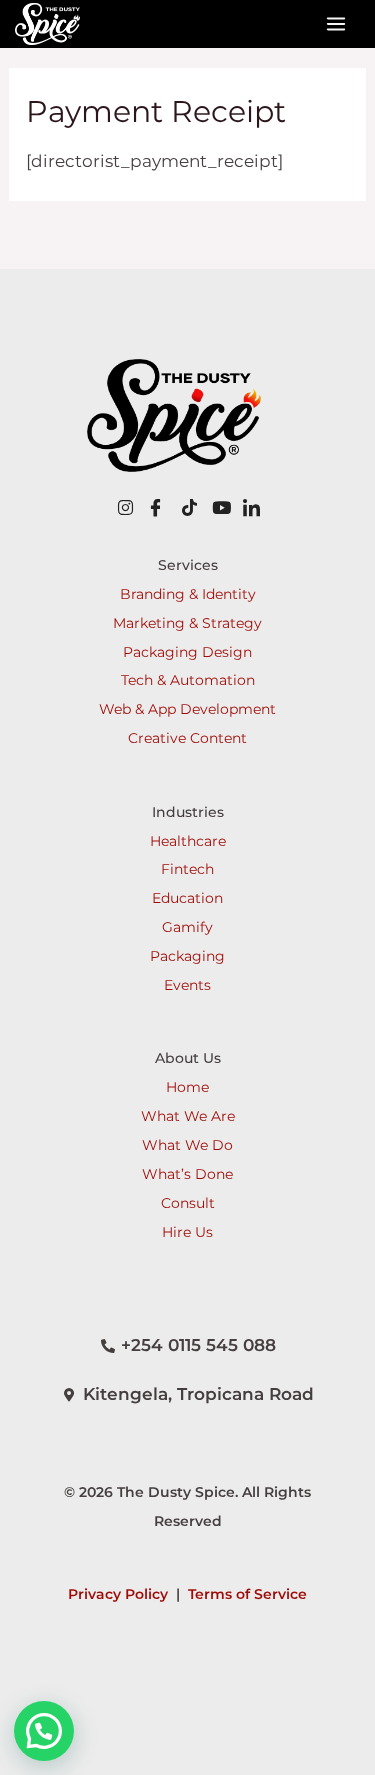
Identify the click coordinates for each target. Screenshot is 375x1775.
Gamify (187, 927)
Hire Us (187, 1232)
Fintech (187, 869)
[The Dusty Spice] (47, 24)
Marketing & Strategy (187, 623)
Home (187, 1087)
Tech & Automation (188, 680)
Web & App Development (187, 709)
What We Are (188, 1116)
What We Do (187, 1145)
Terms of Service (247, 1594)
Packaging (187, 956)
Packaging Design (187, 652)
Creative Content (187, 738)
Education (187, 898)
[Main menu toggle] (337, 24)
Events (187, 985)
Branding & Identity (188, 594)
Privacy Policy (118, 1594)
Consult (188, 1203)
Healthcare (188, 841)
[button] (44, 1731)
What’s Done (187, 1174)
